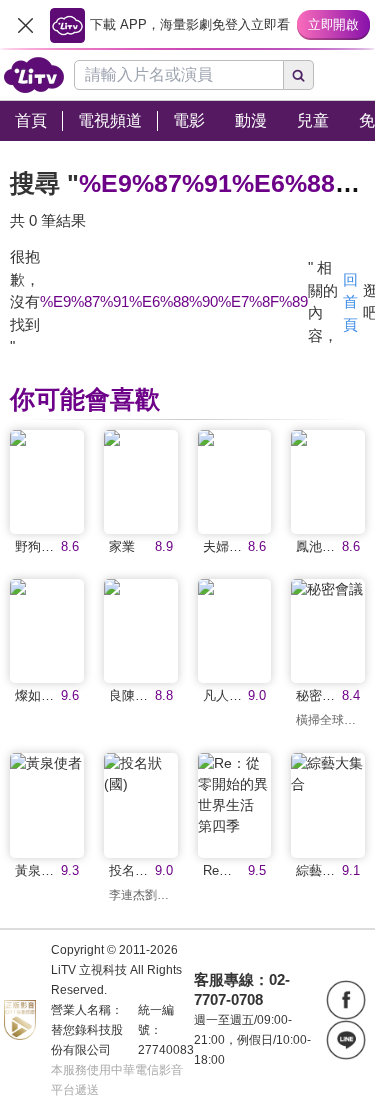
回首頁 (350, 302)
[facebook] (346, 1000)
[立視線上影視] (34, 75)
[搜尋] (299, 75)
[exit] (25, 25)
